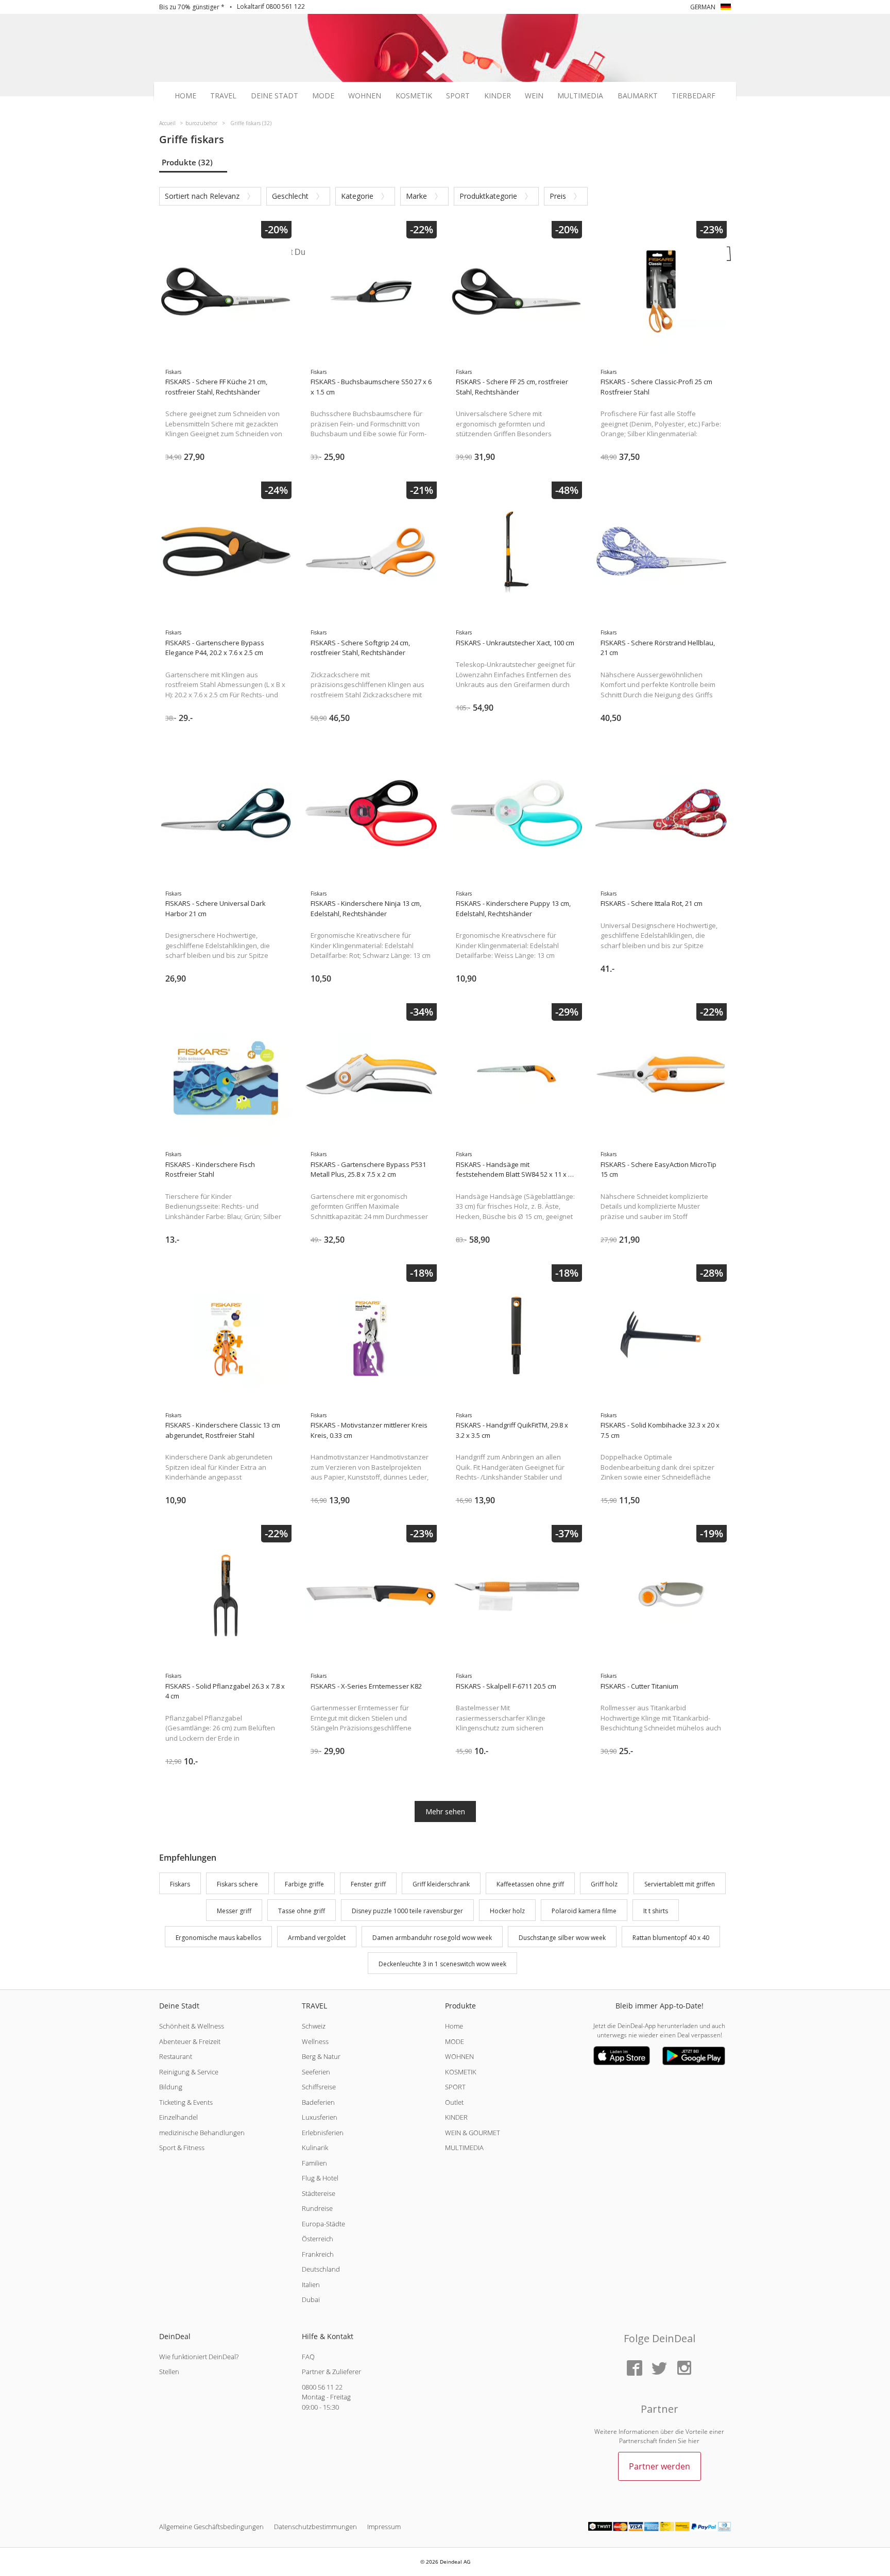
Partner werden (660, 2466)
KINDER (456, 2117)
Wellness (315, 2041)
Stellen (169, 2372)
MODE (455, 2041)
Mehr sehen (445, 1811)
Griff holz (604, 1884)
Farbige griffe (304, 1884)
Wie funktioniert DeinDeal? (199, 2357)
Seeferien (316, 2072)
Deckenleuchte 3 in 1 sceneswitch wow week (442, 1964)
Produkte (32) (187, 162)
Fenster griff (368, 1884)
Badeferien (318, 2102)
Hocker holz (507, 1911)
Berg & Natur (321, 2056)
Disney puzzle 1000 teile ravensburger (407, 1911)
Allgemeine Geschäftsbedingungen (211, 2527)
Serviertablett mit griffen (680, 1884)
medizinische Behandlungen (202, 2133)
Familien (314, 2163)
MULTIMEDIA (464, 2148)
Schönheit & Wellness (192, 2026)
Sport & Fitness (182, 2148)
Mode (323, 96)
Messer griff (234, 1911)
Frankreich (318, 2254)
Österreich (318, 2239)
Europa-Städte (323, 2224)
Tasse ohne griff (302, 1911)
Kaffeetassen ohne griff (530, 1884)
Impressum (384, 2527)
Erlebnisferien (323, 2133)
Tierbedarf (694, 96)
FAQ (308, 2357)
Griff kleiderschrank (441, 1884)
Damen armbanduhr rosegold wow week (432, 1938)
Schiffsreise (319, 2087)
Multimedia (580, 96)
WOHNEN (459, 2056)
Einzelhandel (178, 2117)
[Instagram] (684, 2369)
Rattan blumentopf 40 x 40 (671, 1938)
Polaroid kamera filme (584, 1911)
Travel (223, 96)
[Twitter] (659, 2369)
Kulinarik (315, 2148)
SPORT (455, 2087)
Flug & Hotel (320, 2178)
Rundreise (317, 2208)
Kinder (498, 96)
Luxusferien (320, 2117)
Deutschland (321, 2269)
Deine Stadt (275, 96)
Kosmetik (414, 96)
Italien (311, 2285)
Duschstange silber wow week (562, 1938)
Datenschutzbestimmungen (315, 2527)
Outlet (454, 2102)
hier (694, 2441)
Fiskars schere (237, 1884)
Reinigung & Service (189, 2072)
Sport (458, 96)
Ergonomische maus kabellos (218, 1938)
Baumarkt (638, 96)
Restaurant (176, 2056)
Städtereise (319, 2193)
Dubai (311, 2299)
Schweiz (314, 2026)
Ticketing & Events (186, 2102)
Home (185, 96)
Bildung (171, 2087)
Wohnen (365, 96)
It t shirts (656, 1911)
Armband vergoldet (317, 1938)
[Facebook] (635, 2369)
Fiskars (180, 1884)
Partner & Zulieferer (331, 2372)
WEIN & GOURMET (473, 2133)
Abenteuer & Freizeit (190, 2041)
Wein (534, 96)
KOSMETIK (461, 2072)
